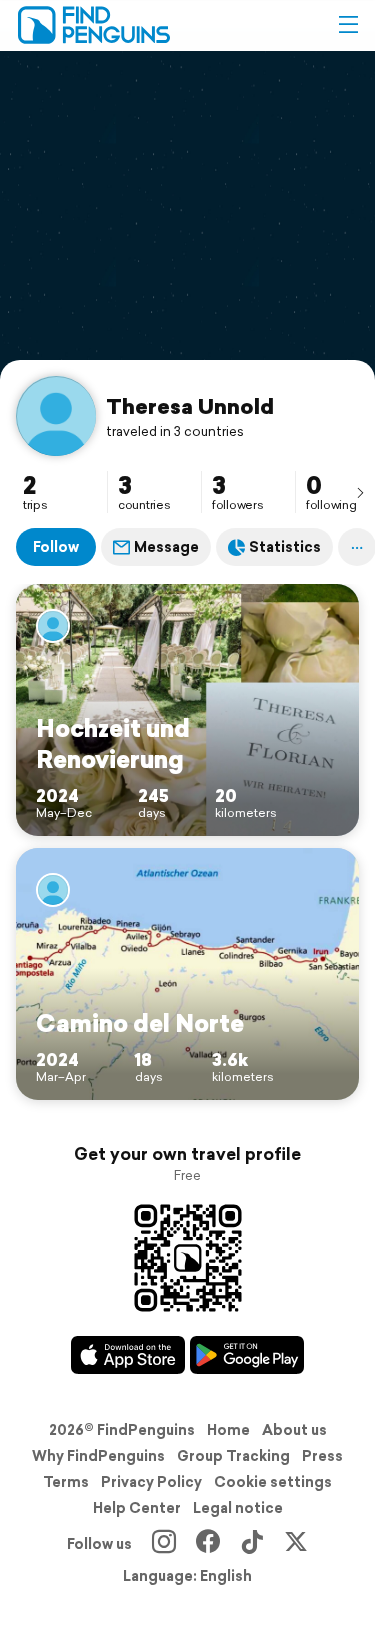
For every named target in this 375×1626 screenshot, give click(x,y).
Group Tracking (233, 1456)
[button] (348, 25)
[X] (296, 1544)
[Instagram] (164, 1544)
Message (166, 547)
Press (322, 1456)
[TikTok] (252, 1544)
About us (294, 1430)
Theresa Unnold (190, 406)
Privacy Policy (151, 1482)
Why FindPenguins (98, 1456)
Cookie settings (273, 1482)
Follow (56, 547)
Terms (66, 1482)
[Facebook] (208, 1544)
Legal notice (238, 1508)
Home (228, 1430)
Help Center (137, 1508)
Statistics (285, 547)
